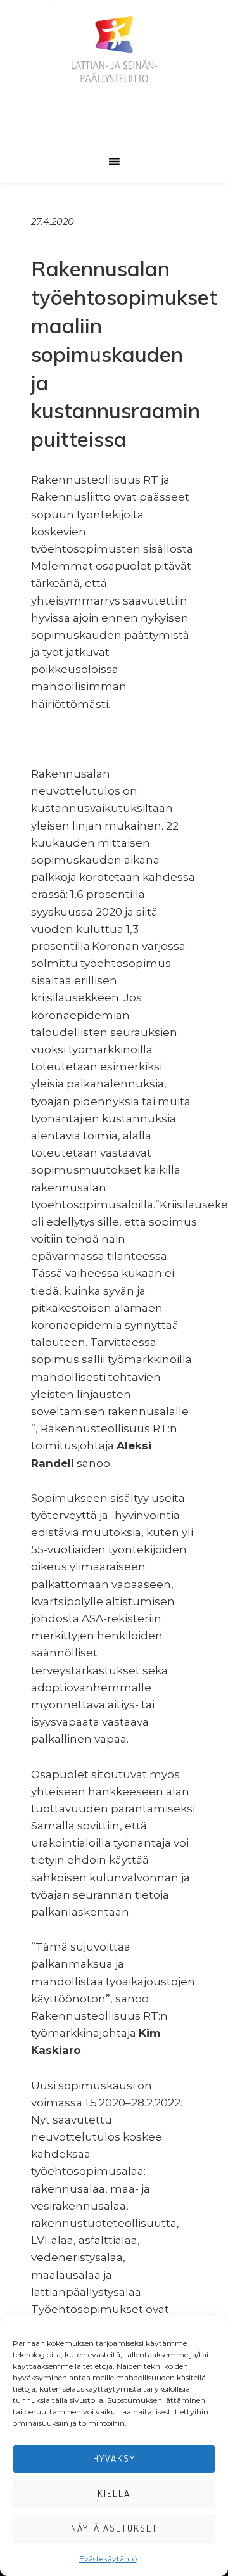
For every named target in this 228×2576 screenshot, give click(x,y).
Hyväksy (114, 2458)
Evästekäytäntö (108, 2559)
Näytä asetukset (114, 2528)
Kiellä (114, 2493)
